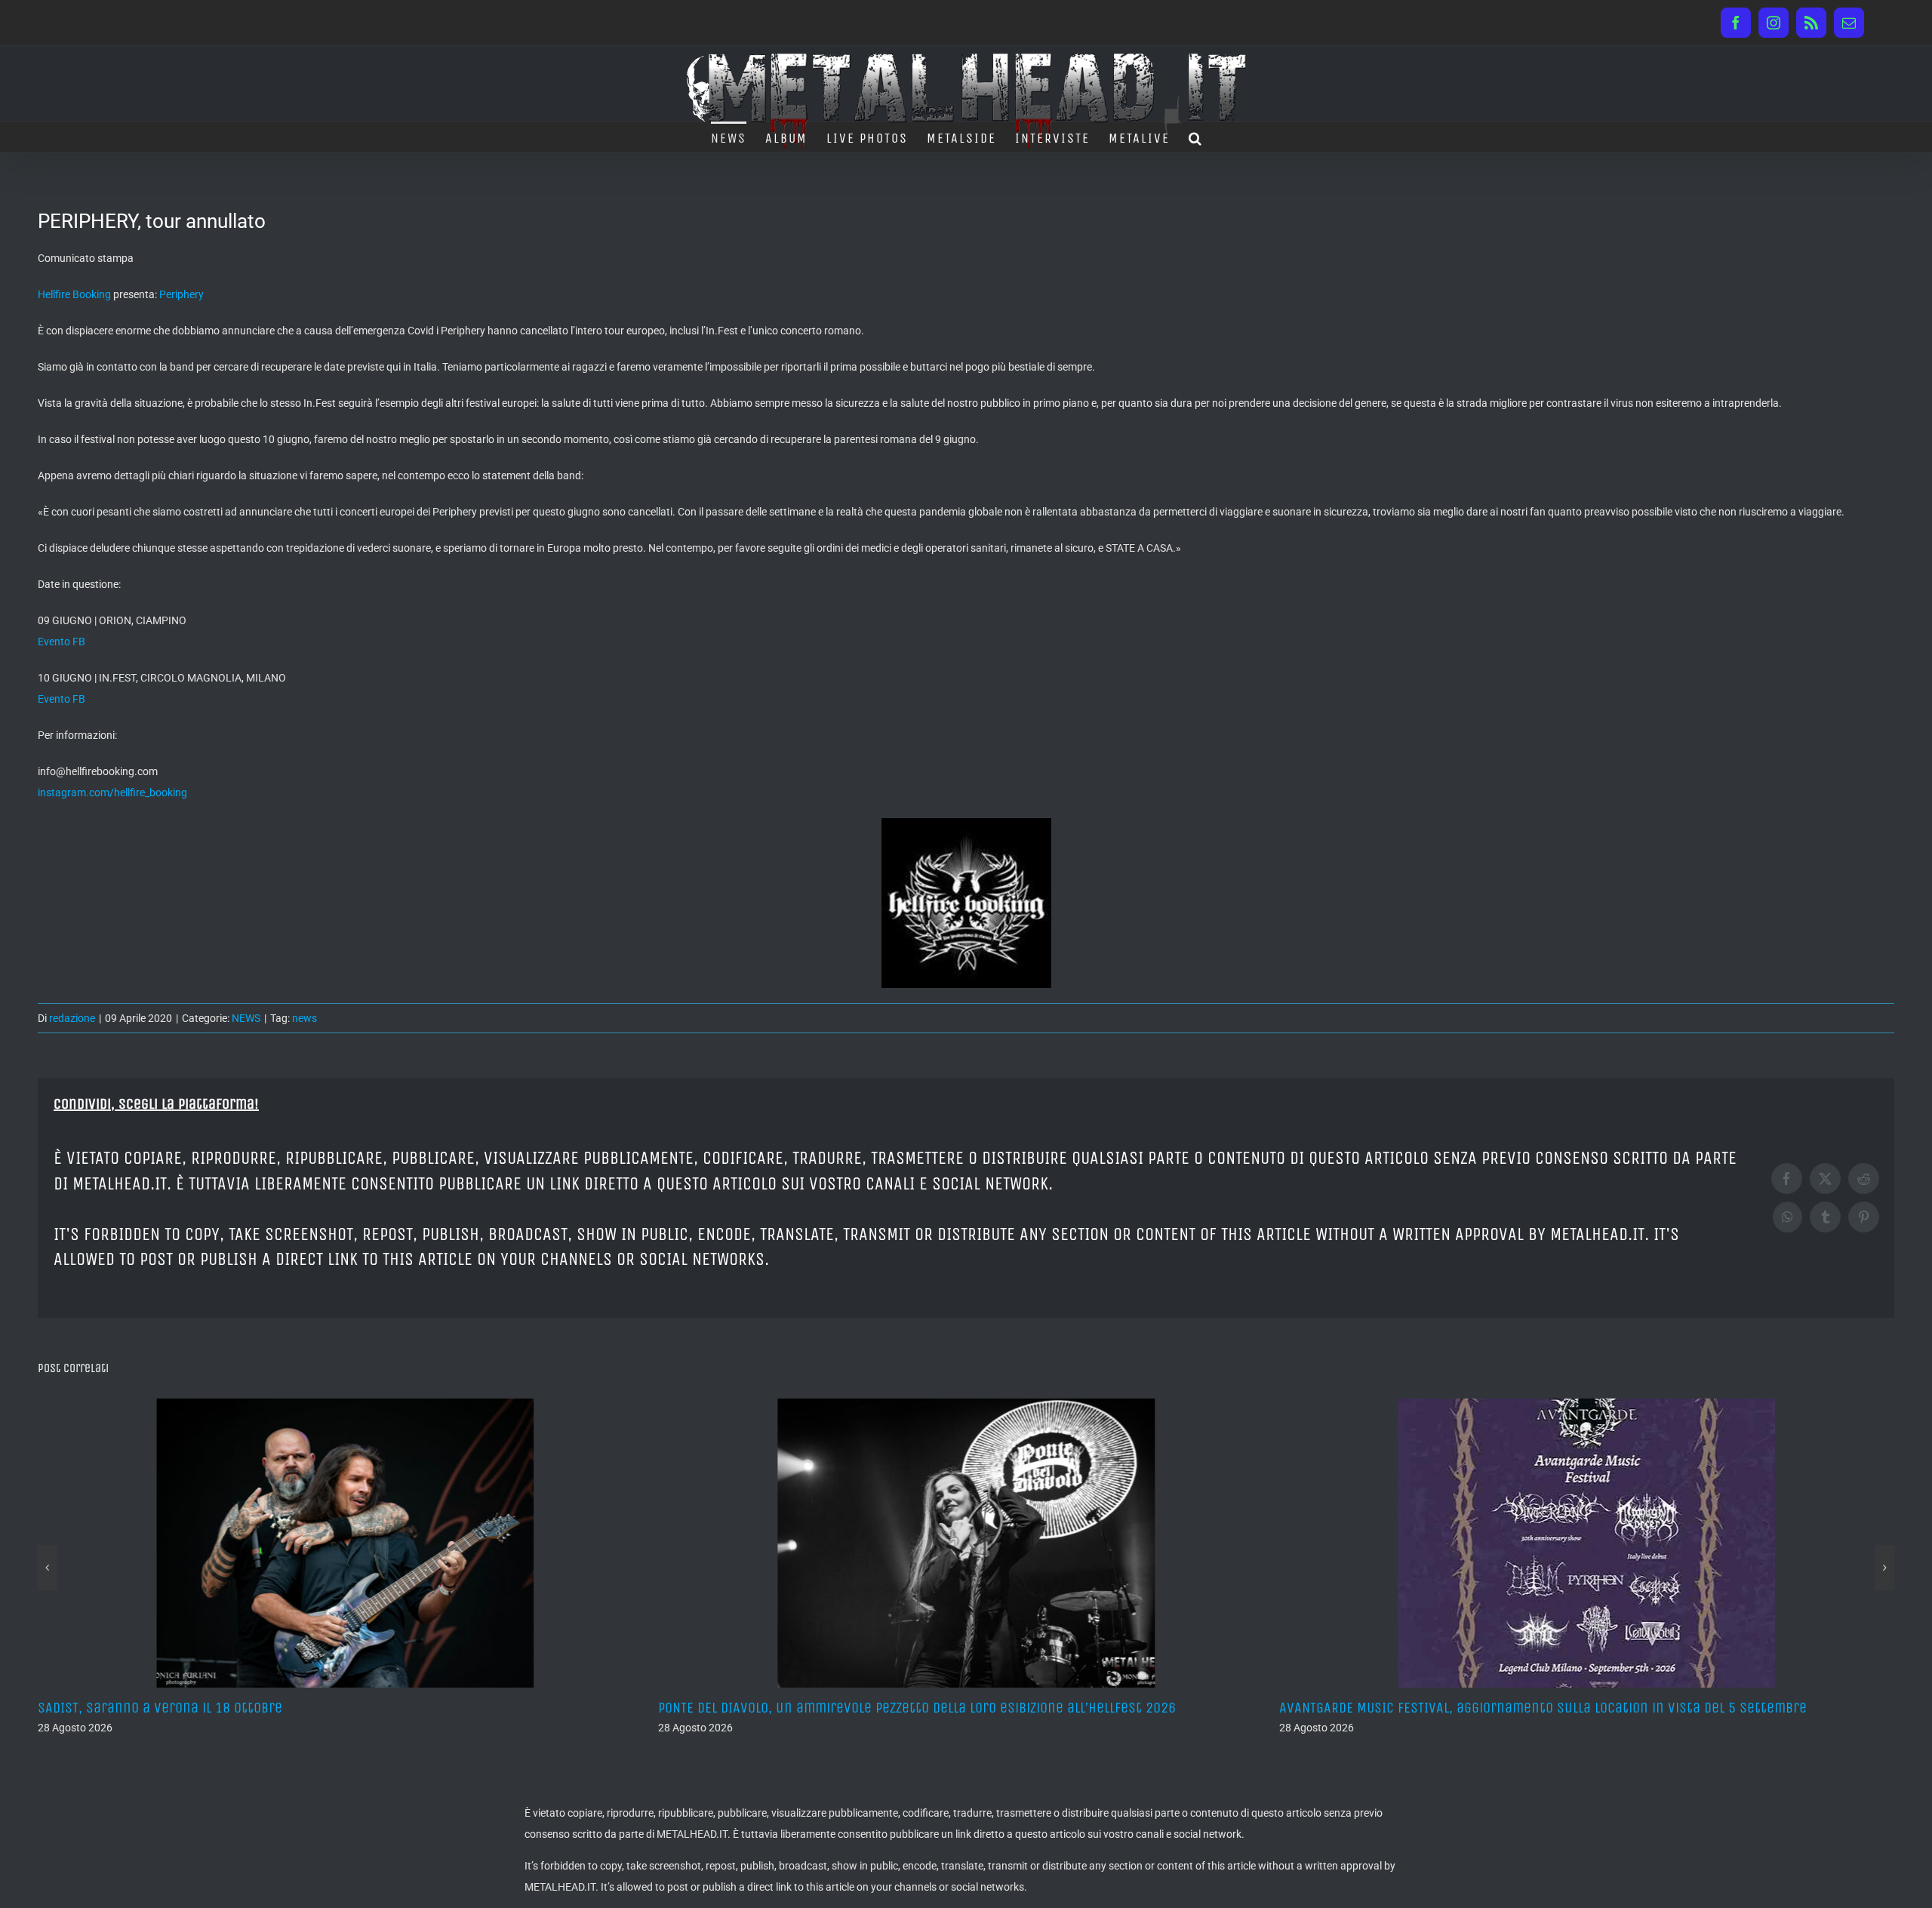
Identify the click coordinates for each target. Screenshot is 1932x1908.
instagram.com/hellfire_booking (112, 792)
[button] (1196, 137)
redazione (72, 1018)
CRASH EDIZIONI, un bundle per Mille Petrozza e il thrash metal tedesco (1504, 1708)
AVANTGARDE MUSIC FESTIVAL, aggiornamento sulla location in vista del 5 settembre (922, 1708)
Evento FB (62, 642)
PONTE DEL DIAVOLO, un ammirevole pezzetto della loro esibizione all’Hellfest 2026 (297, 1708)
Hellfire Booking (74, 294)
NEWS (246, 1018)
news (305, 1018)
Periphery (182, 294)
